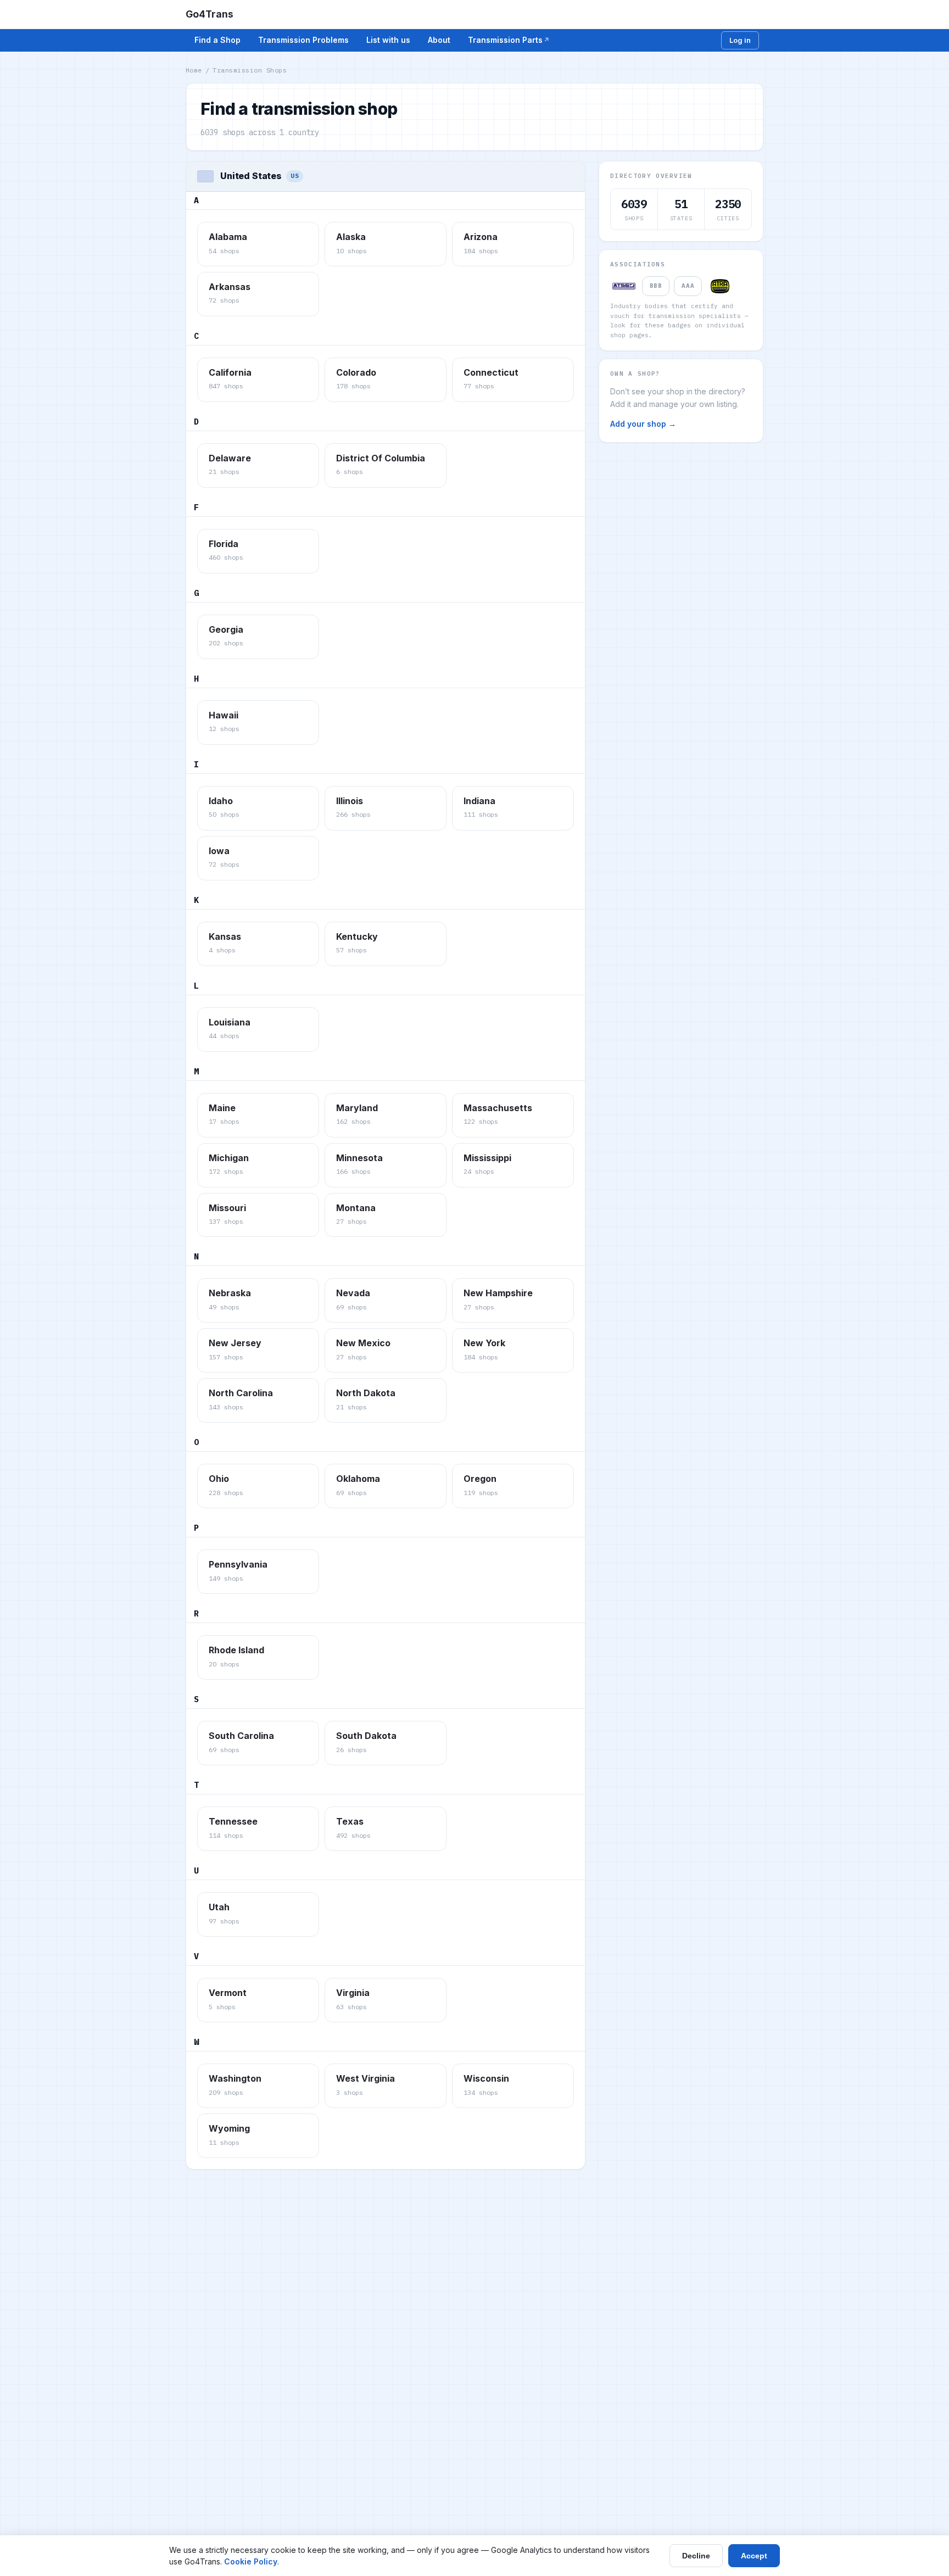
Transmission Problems (303, 40)
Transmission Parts (505, 40)
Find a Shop (217, 40)
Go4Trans (210, 14)
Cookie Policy (251, 2561)
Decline (696, 2556)
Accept (754, 2556)
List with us (388, 40)
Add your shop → (643, 424)
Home (194, 70)
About (439, 40)
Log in (740, 40)
